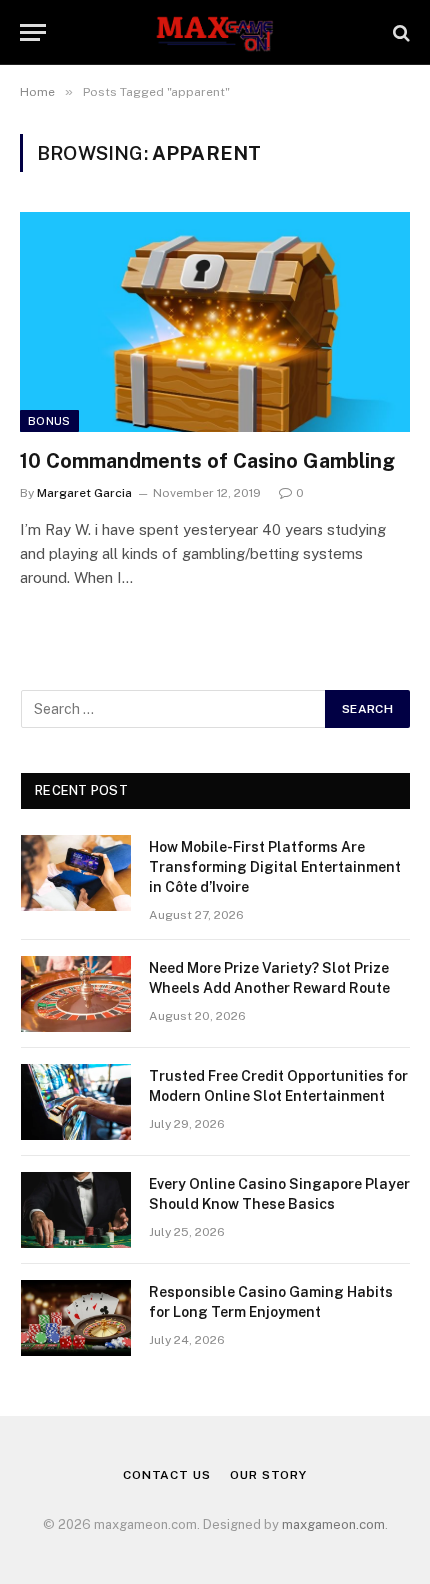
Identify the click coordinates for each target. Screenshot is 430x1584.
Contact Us (166, 1475)
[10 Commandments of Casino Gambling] (215, 321)
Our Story (268, 1475)
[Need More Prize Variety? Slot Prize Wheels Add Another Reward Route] (76, 994)
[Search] (399, 32)
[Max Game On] (215, 32)
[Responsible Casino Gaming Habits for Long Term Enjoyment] (76, 1318)
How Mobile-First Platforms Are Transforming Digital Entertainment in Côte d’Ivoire (275, 867)
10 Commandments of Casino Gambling (207, 461)
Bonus (49, 421)
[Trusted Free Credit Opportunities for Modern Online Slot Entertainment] (76, 1102)
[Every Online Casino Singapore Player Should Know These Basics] (76, 1210)
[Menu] (33, 32)
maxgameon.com (333, 1524)
